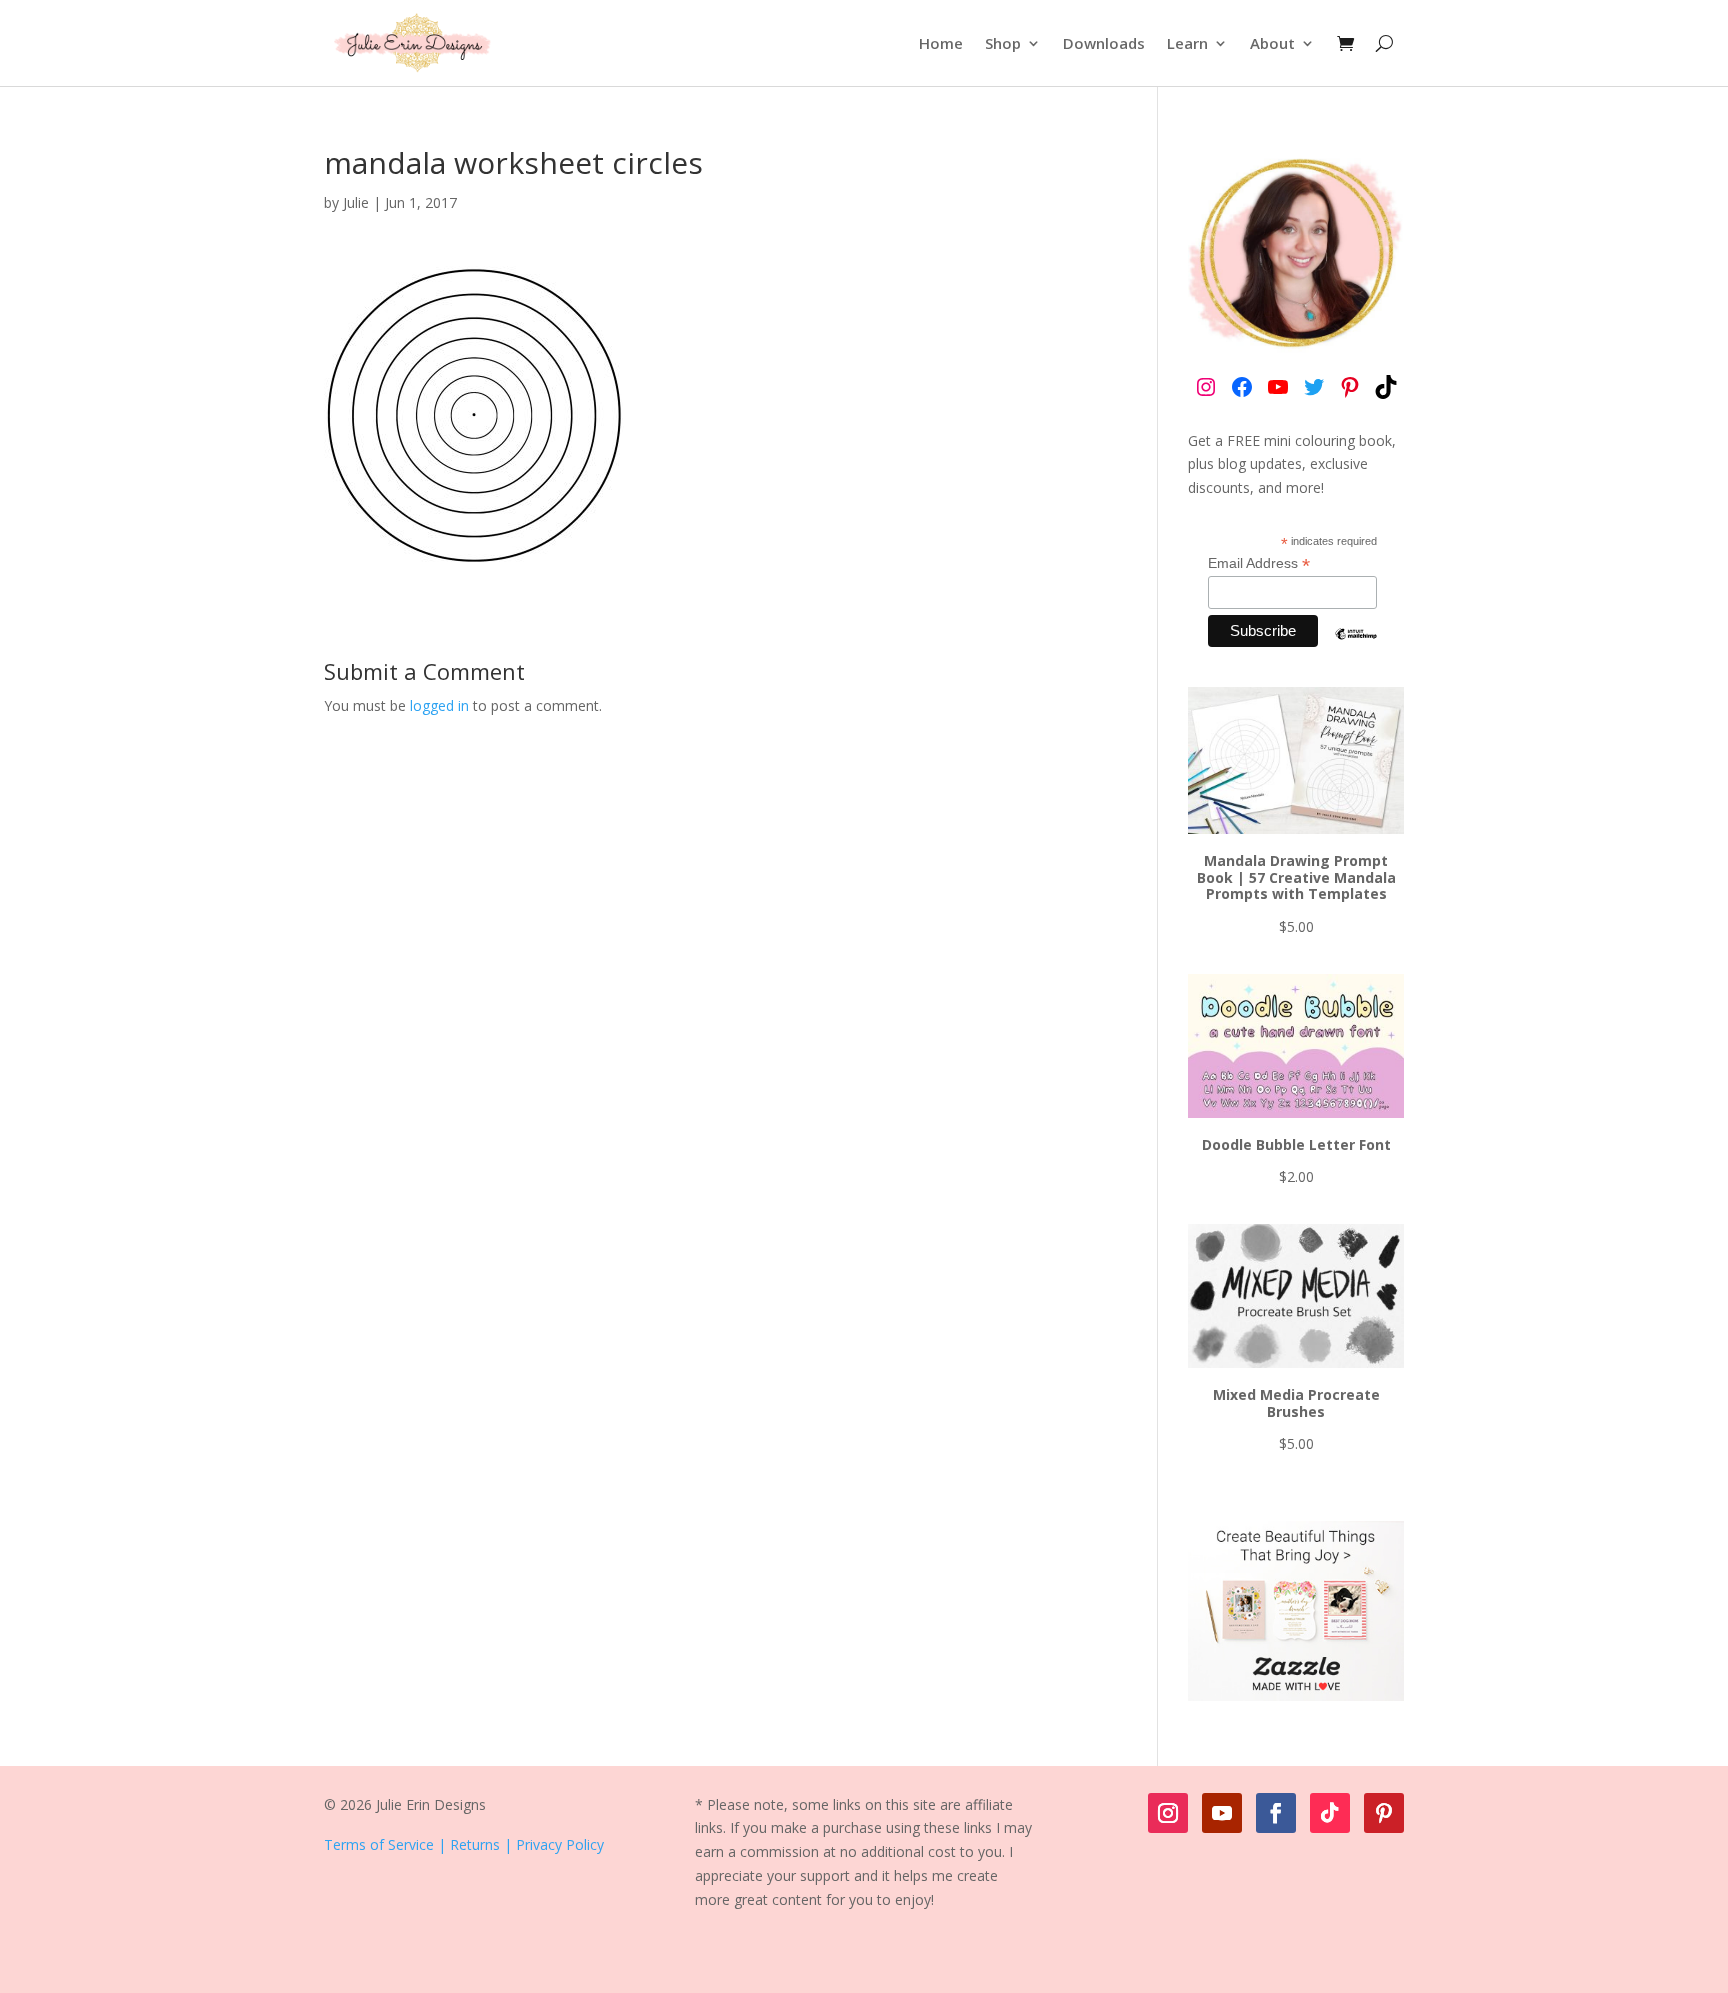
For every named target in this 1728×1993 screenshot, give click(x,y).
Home (941, 43)
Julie (356, 202)
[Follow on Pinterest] (1384, 1813)
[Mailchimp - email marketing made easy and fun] (1356, 649)
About (1272, 43)
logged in (439, 705)
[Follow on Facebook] (1276, 1813)
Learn (1187, 43)
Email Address (1259, 563)
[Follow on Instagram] (1168, 1813)
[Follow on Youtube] (1222, 1813)
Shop (1003, 43)
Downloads (1104, 43)
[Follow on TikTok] (1330, 1813)
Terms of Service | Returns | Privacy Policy (464, 1844)
